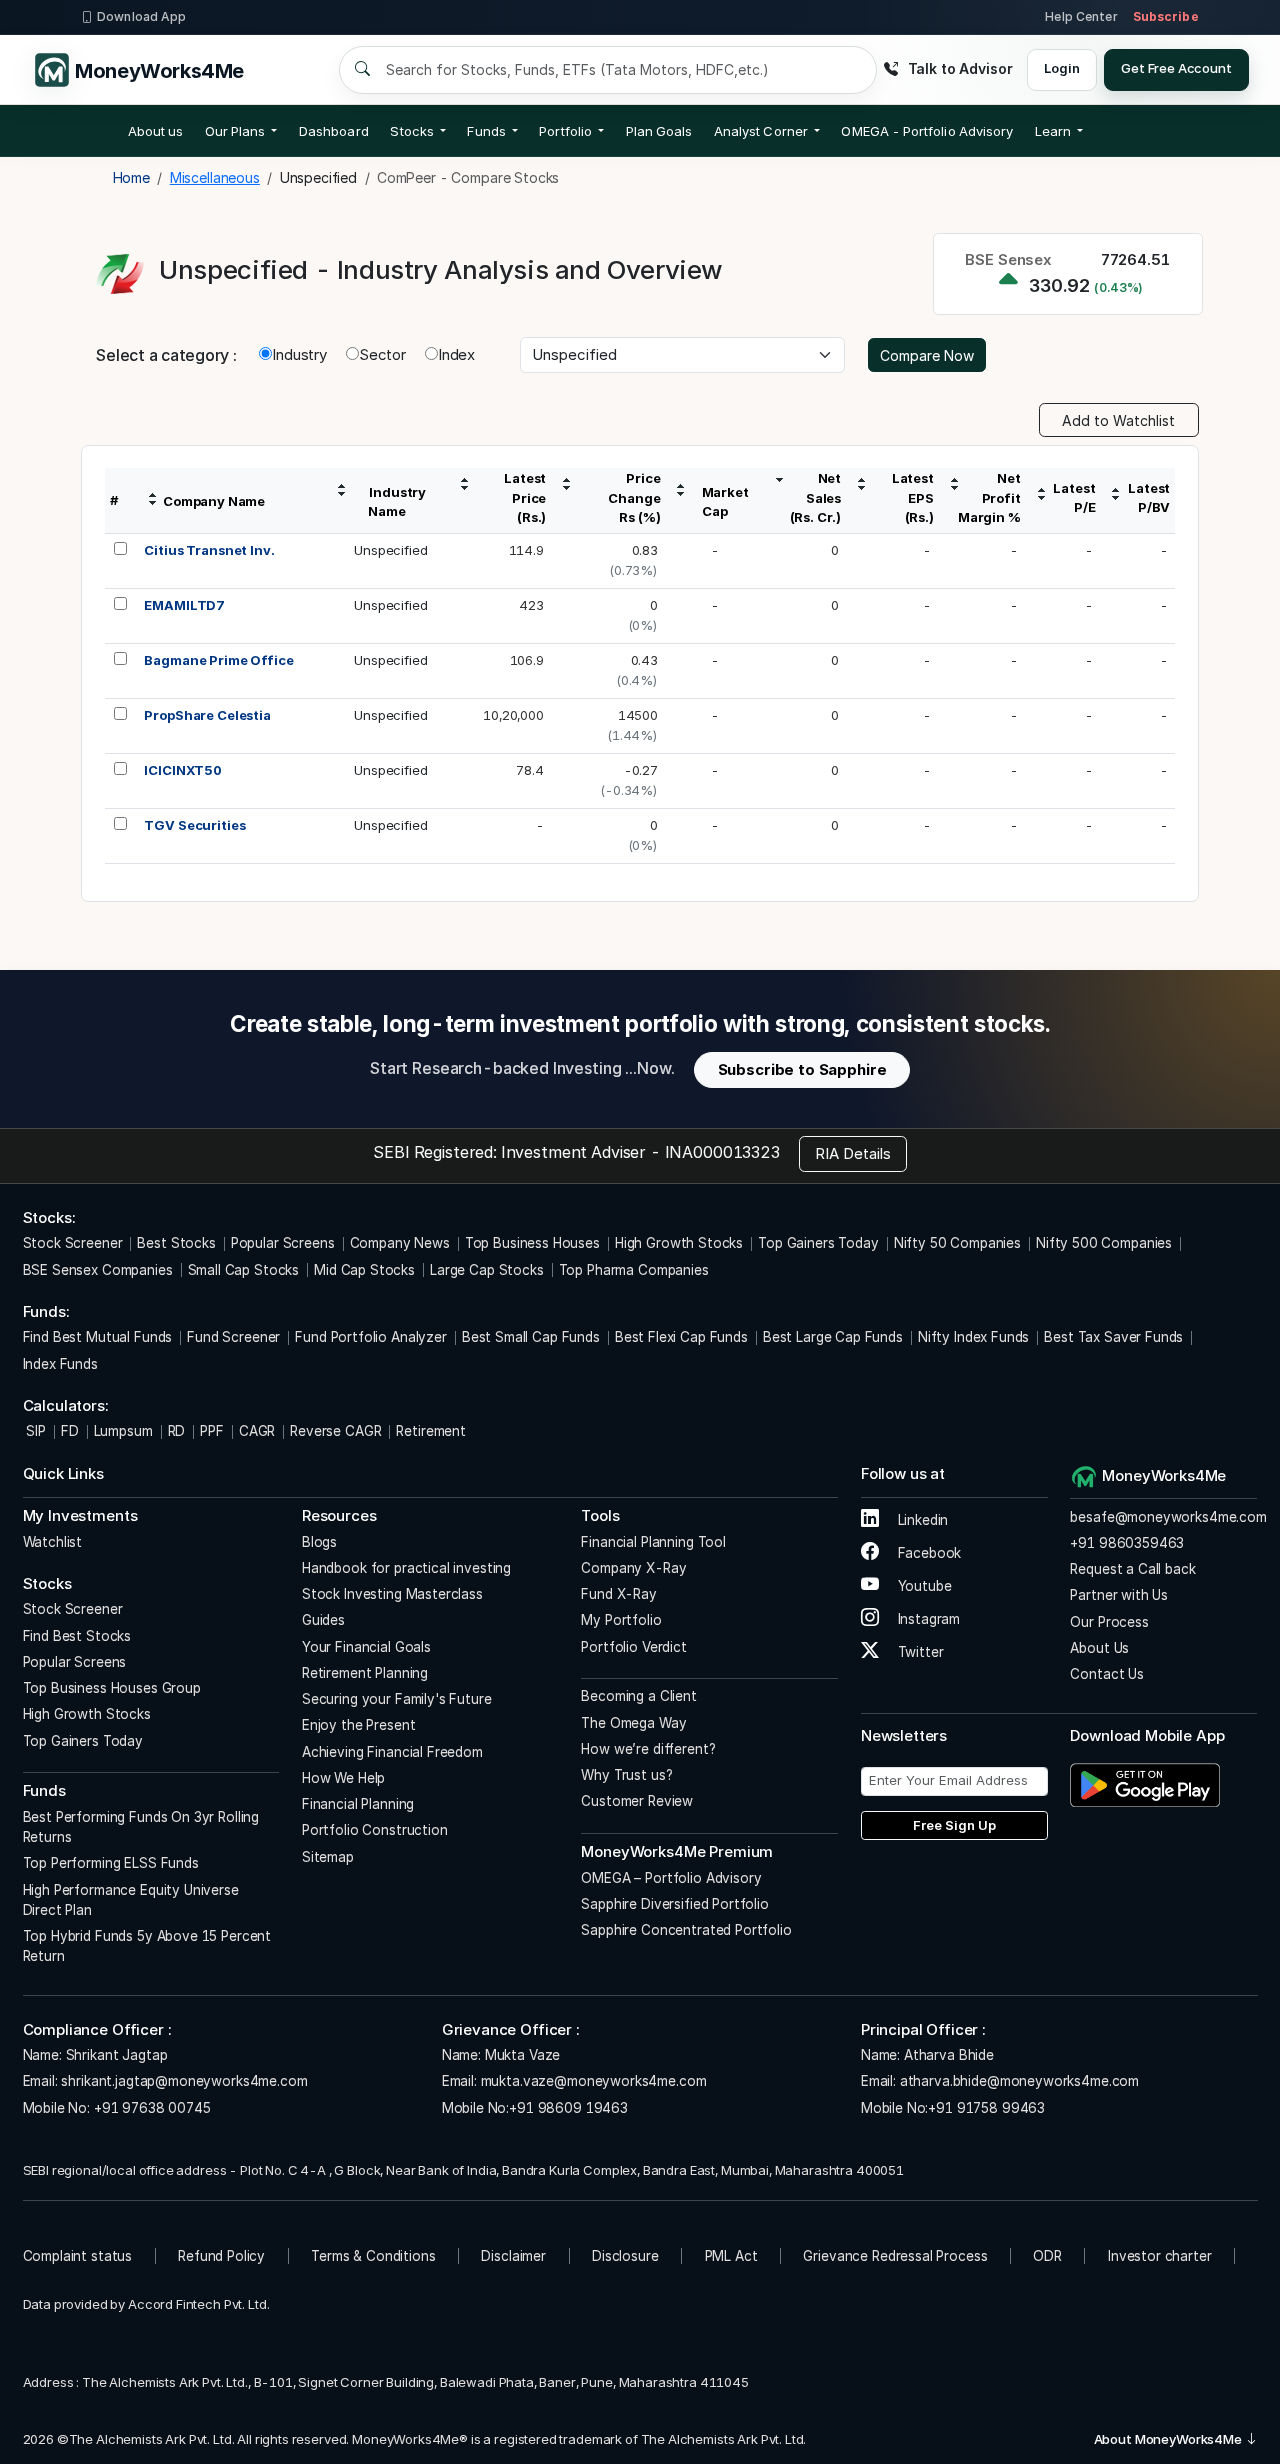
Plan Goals (659, 131)
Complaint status (78, 2256)
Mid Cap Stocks (364, 1270)
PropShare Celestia (207, 715)
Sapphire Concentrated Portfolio (686, 1930)
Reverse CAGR (335, 1431)
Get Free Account (1176, 68)
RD (177, 1431)
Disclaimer (513, 2256)
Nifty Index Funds (973, 1337)
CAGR (257, 1431)
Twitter (919, 1652)
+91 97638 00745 (150, 2108)
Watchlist (53, 1542)
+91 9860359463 (1127, 1543)
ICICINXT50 (183, 770)
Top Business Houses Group (112, 1688)
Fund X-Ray (619, 1594)
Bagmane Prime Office (218, 660)
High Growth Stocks (679, 1243)
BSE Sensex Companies (98, 1270)
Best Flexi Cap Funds (681, 1337)
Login (1061, 68)
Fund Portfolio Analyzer (371, 1337)
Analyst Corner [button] (761, 131)
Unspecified (390, 550)
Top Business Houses (532, 1243)
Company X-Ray (633, 1568)
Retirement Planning (365, 1673)
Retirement (431, 1431)
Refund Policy (221, 2256)
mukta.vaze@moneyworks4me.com (594, 2081)
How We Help (343, 1778)
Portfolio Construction (375, 1830)
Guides (323, 1620)
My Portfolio (621, 1620)
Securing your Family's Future (397, 1699)
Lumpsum (123, 1431)
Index (456, 354)
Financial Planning (358, 1804)
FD (70, 1431)
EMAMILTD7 (184, 605)
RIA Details (853, 1153)
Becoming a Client (638, 1696)
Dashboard (334, 131)
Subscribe (1166, 16)
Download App (141, 16)
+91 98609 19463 (568, 2108)
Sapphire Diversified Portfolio (675, 1904)
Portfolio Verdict (633, 1647)
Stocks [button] (411, 131)
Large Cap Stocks (487, 1270)
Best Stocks (176, 1243)
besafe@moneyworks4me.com (1168, 1517)
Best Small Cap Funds (531, 1337)
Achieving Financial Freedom (392, 1752)
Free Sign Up (954, 1825)
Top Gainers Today (818, 1243)
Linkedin (921, 1520)
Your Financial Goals (366, 1647)
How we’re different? (648, 1749)
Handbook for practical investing (406, 1568)
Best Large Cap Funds (833, 1337)
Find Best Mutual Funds (98, 1337)
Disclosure (625, 2256)
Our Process (1109, 1622)
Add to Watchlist (1118, 420)
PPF (212, 1431)
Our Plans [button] (235, 131)
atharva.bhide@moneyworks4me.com (1019, 2081)
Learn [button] (1053, 131)
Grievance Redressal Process (895, 2256)
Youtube (923, 1586)
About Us (1099, 1648)
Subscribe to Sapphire (802, 1069)
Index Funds (60, 1364)
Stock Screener (73, 1243)
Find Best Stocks (77, 1636)
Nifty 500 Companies (1104, 1243)
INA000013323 (722, 1152)
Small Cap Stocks (244, 1270)
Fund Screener (233, 1337)
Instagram (927, 1619)
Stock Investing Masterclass (392, 1594)
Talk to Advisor (960, 68)
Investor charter (1160, 2256)
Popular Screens (283, 1243)
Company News (400, 1243)
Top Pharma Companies (634, 1270)
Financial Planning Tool (653, 1542)
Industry (299, 354)
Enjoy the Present (358, 1725)
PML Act (731, 2256)
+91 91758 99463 (986, 2108)
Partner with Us (1119, 1595)
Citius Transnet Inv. (209, 550)
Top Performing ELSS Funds (111, 1863)
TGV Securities (194, 825)
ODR (1047, 2256)
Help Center (1081, 16)
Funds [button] (486, 131)
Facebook (928, 1553)
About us (156, 131)
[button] (927, 131)
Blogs (319, 1542)
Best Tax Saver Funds (1113, 1337)
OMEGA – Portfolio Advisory (671, 1878)
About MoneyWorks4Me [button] (1169, 2439)
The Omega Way (633, 1723)
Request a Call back (1132, 1569)
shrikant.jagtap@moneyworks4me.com (184, 2081)
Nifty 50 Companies (957, 1243)
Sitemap (328, 1857)
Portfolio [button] (565, 131)
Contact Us (1107, 1674)
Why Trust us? (626, 1775)
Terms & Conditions (373, 2256)
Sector (382, 354)
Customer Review (637, 1801)
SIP (34, 1431)
